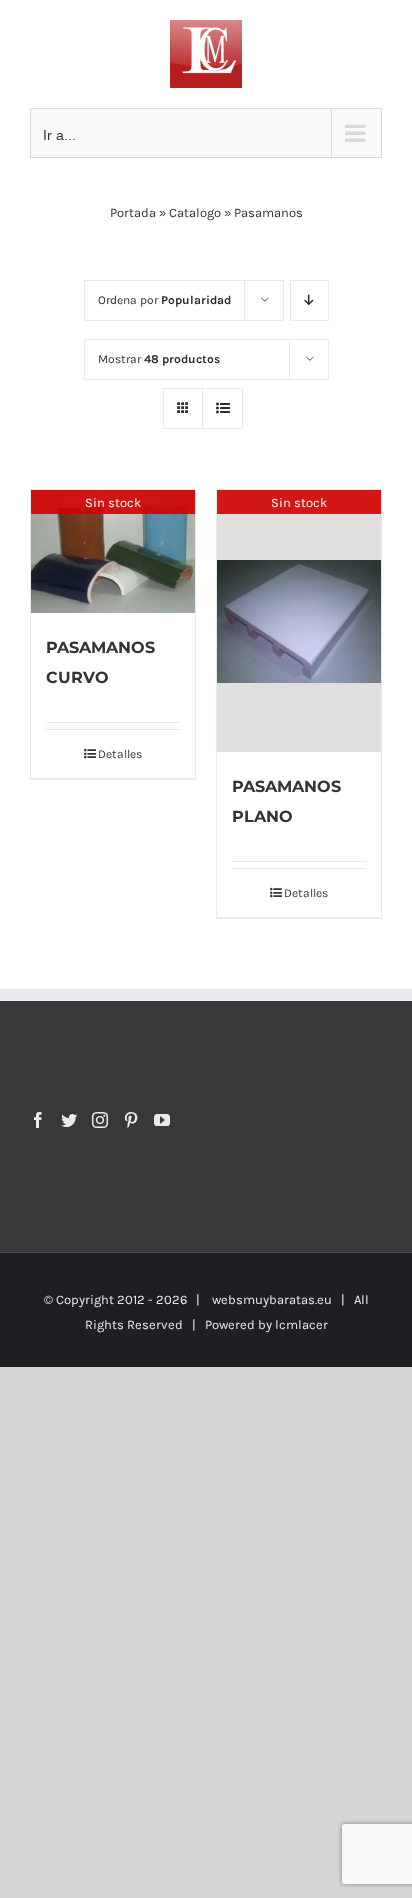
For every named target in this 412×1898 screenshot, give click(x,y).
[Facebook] (38, 1120)
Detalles (120, 754)
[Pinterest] (131, 1120)
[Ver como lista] (222, 408)
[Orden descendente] (309, 300)
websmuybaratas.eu (272, 1299)
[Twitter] (69, 1120)
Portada (133, 212)
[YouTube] (162, 1120)
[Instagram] (100, 1120)
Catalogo (195, 212)
